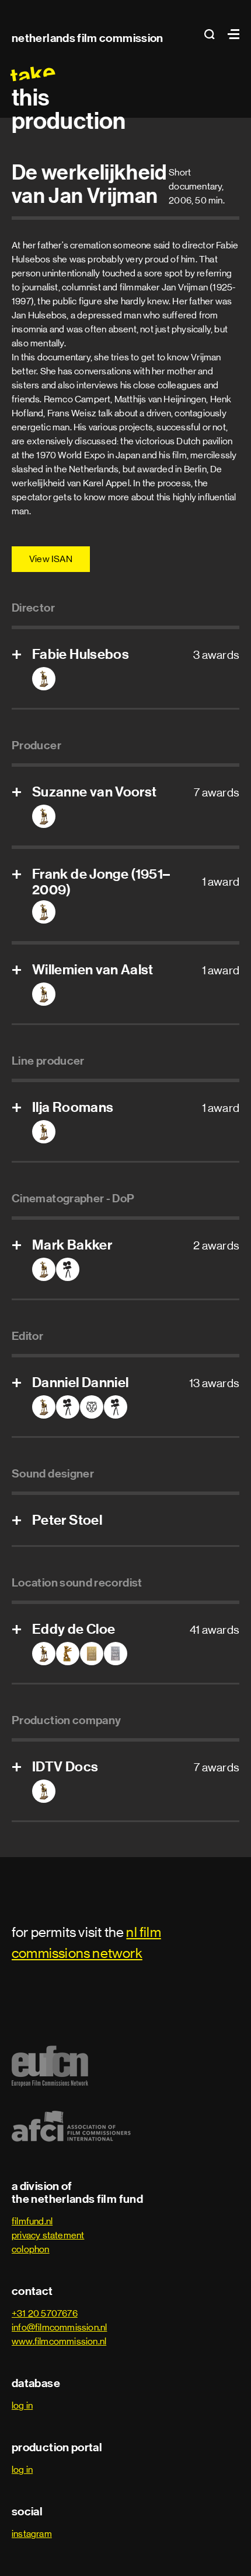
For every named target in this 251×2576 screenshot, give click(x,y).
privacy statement (48, 2235)
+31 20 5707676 (45, 2313)
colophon (31, 2249)
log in (22, 2405)
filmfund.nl (32, 2221)
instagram (32, 2534)
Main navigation (231, 34)
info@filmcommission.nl (59, 2327)
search (213, 34)
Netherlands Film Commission (88, 38)
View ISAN (51, 559)
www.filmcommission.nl (59, 2341)
